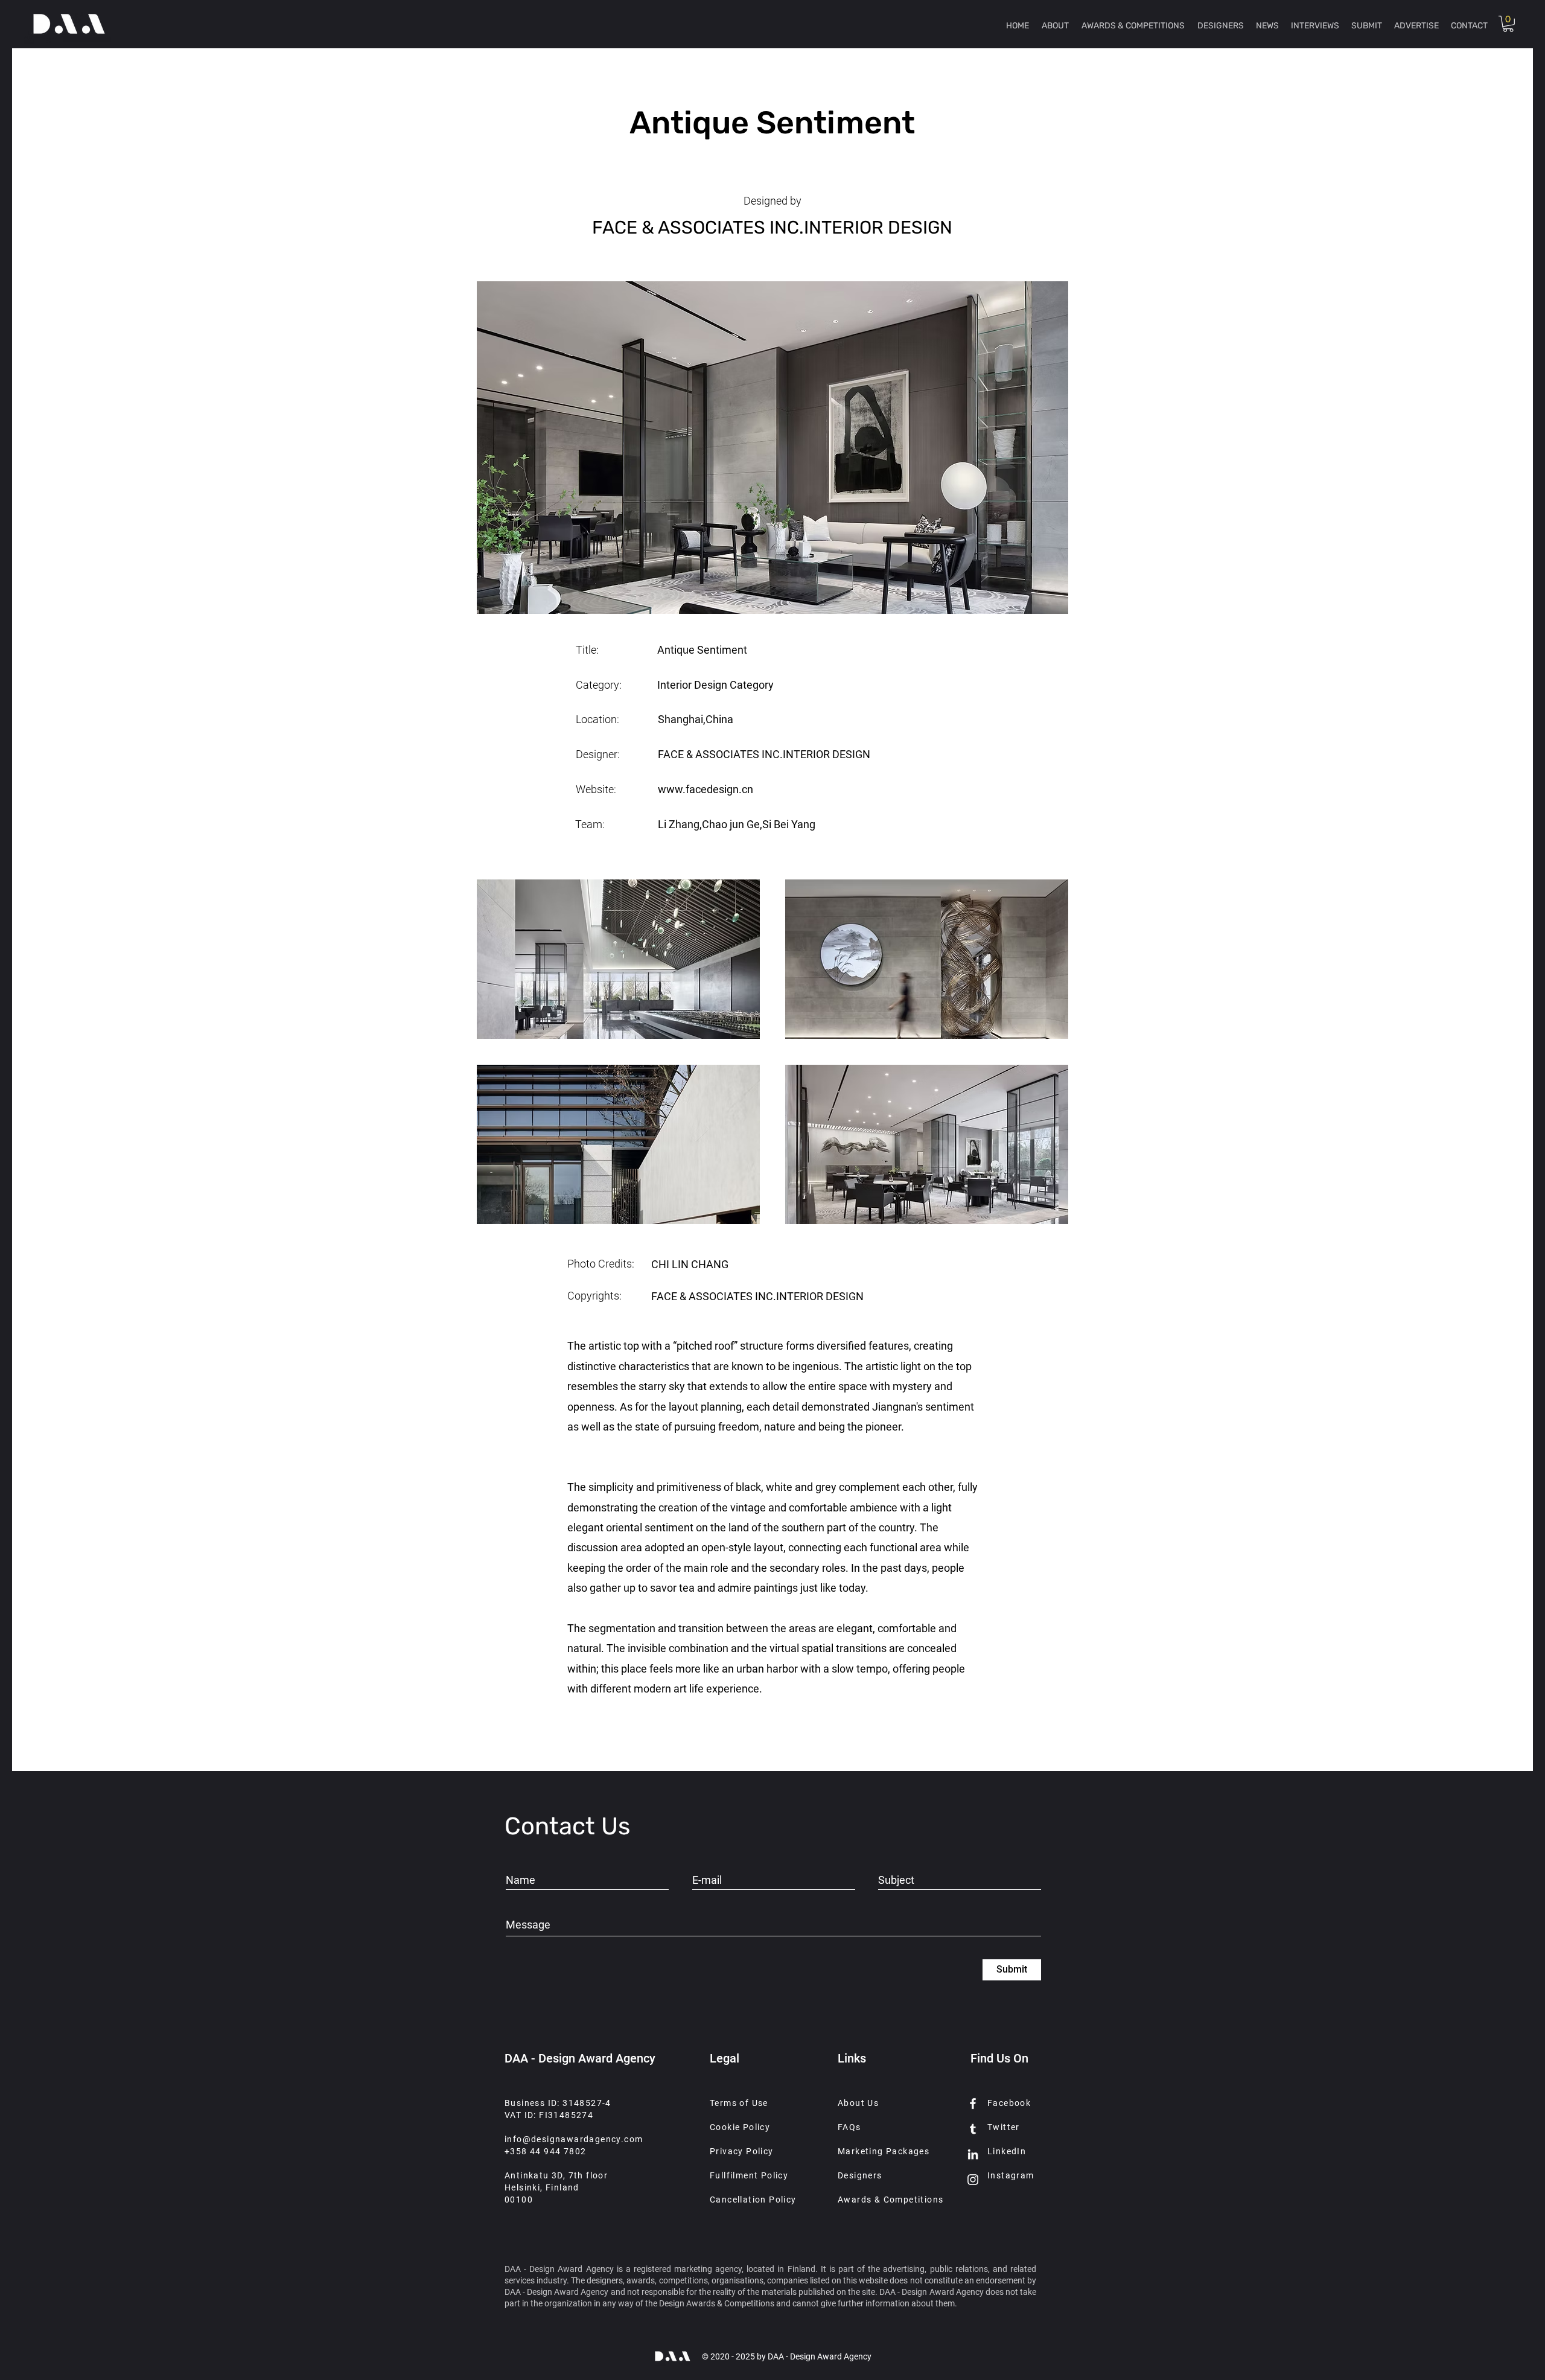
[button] (1508, 24)
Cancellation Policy (753, 2200)
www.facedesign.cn (706, 789)
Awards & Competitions (890, 2200)
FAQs (849, 2127)
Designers (860, 2175)
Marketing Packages (884, 2151)
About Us (858, 2103)
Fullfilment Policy (749, 2175)
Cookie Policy (740, 2127)
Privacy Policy (742, 2151)
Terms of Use (739, 2103)
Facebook (1009, 2103)
